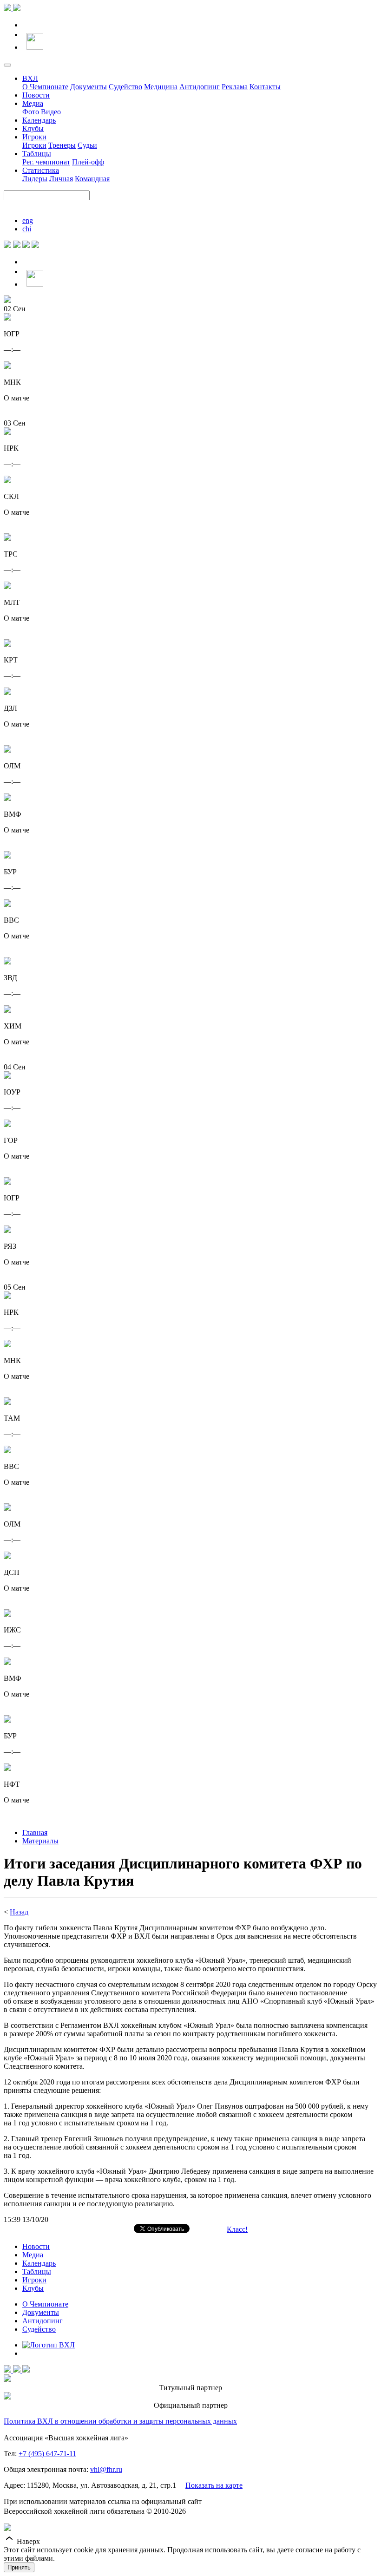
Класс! (237, 2229)
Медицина (161, 87)
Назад (19, 1912)
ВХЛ (30, 78)
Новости (36, 95)
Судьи (87, 145)
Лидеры (35, 179)
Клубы (33, 128)
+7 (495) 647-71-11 (47, 2454)
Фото (31, 112)
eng (28, 220)
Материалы (40, 1841)
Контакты (265, 87)
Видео (51, 112)
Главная (35, 1832)
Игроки (34, 137)
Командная (92, 179)
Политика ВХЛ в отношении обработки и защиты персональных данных (120, 2421)
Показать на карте (214, 2485)
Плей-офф (88, 162)
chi (27, 229)
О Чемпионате (45, 87)
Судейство (125, 87)
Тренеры (62, 145)
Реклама (235, 87)
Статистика (41, 170)
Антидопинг (200, 87)
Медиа (33, 103)
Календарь (39, 120)
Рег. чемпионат (46, 162)
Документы (89, 87)
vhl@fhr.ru (106, 2469)
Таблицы (37, 154)
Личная (61, 179)
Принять (19, 2567)
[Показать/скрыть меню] (7, 65)
